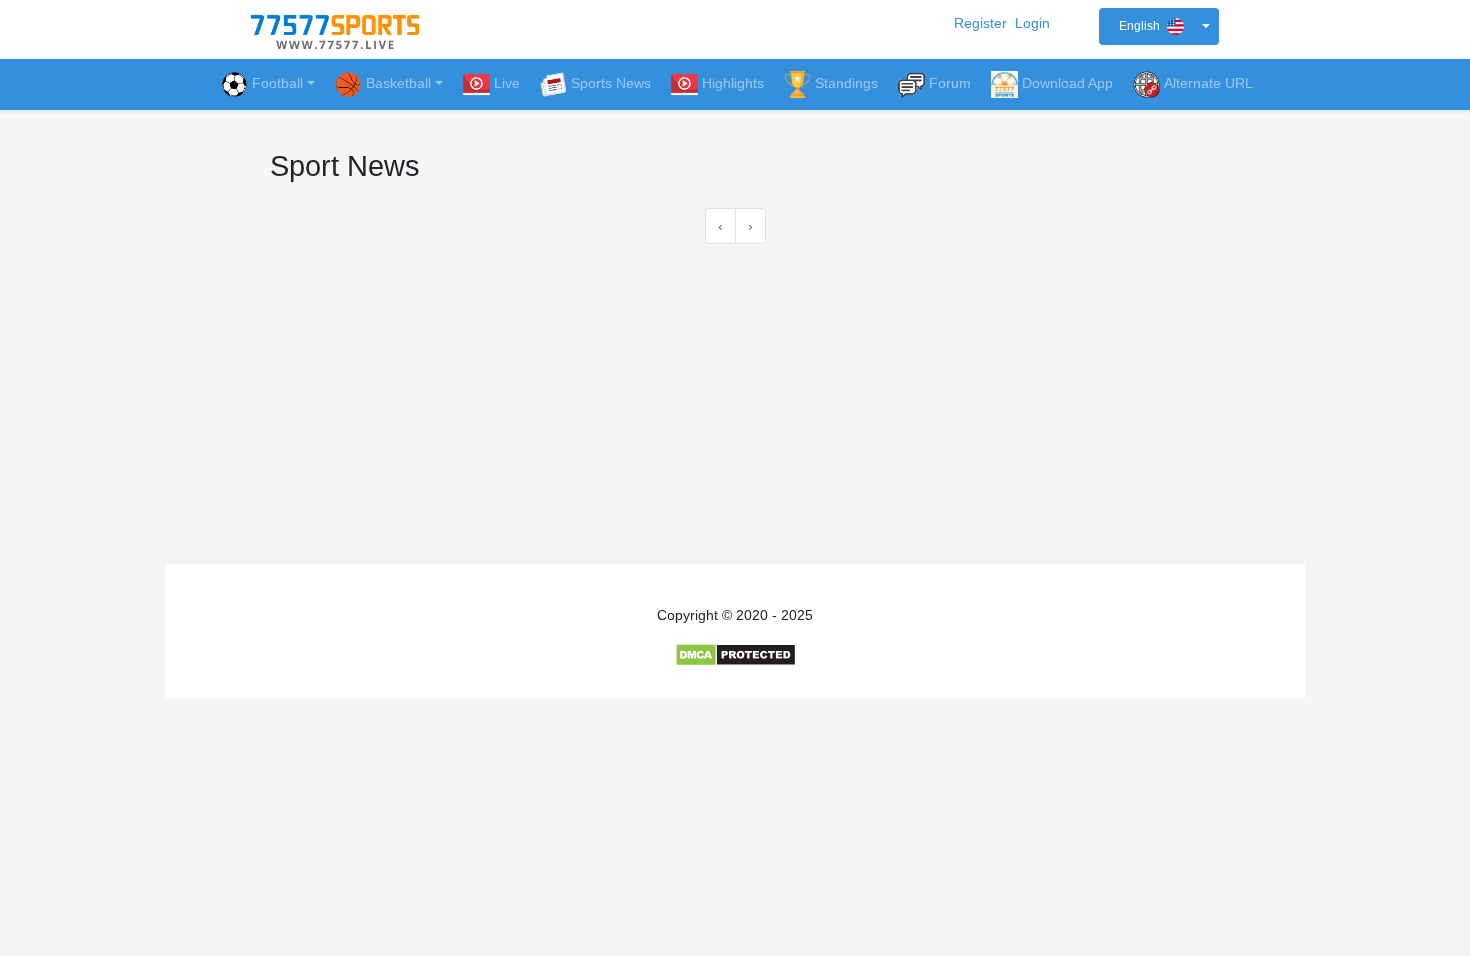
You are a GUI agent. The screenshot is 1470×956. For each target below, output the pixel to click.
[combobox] (1159, 26)
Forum (950, 83)
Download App (1067, 83)
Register (980, 23)
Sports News (611, 83)
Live (507, 83)
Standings (846, 83)
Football (277, 83)
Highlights (733, 83)
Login (1032, 23)
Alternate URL (1208, 83)
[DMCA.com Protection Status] (735, 654)
